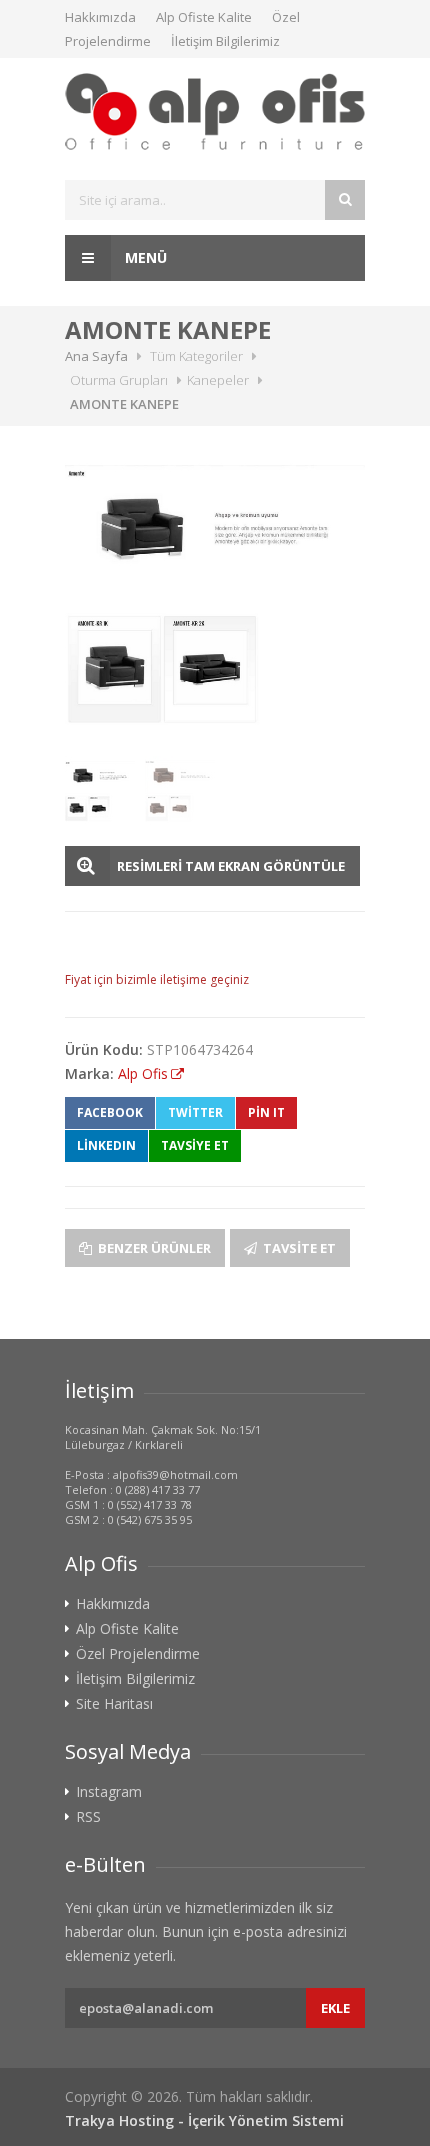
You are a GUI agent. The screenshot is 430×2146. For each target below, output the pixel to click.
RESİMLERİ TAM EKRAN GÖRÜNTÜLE (231, 866)
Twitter (195, 1112)
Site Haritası (114, 1704)
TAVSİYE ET (195, 1145)
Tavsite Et (298, 1248)
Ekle (335, 2008)
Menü (144, 257)
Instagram (109, 1792)
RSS (88, 1817)
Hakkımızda (100, 17)
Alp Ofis (143, 1073)
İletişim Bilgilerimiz (225, 41)
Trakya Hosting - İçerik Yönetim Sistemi (204, 2120)
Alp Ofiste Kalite (204, 17)
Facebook (110, 1112)
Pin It (266, 1112)
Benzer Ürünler (153, 1248)
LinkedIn (106, 1145)
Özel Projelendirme (138, 1654)
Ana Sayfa (96, 356)
